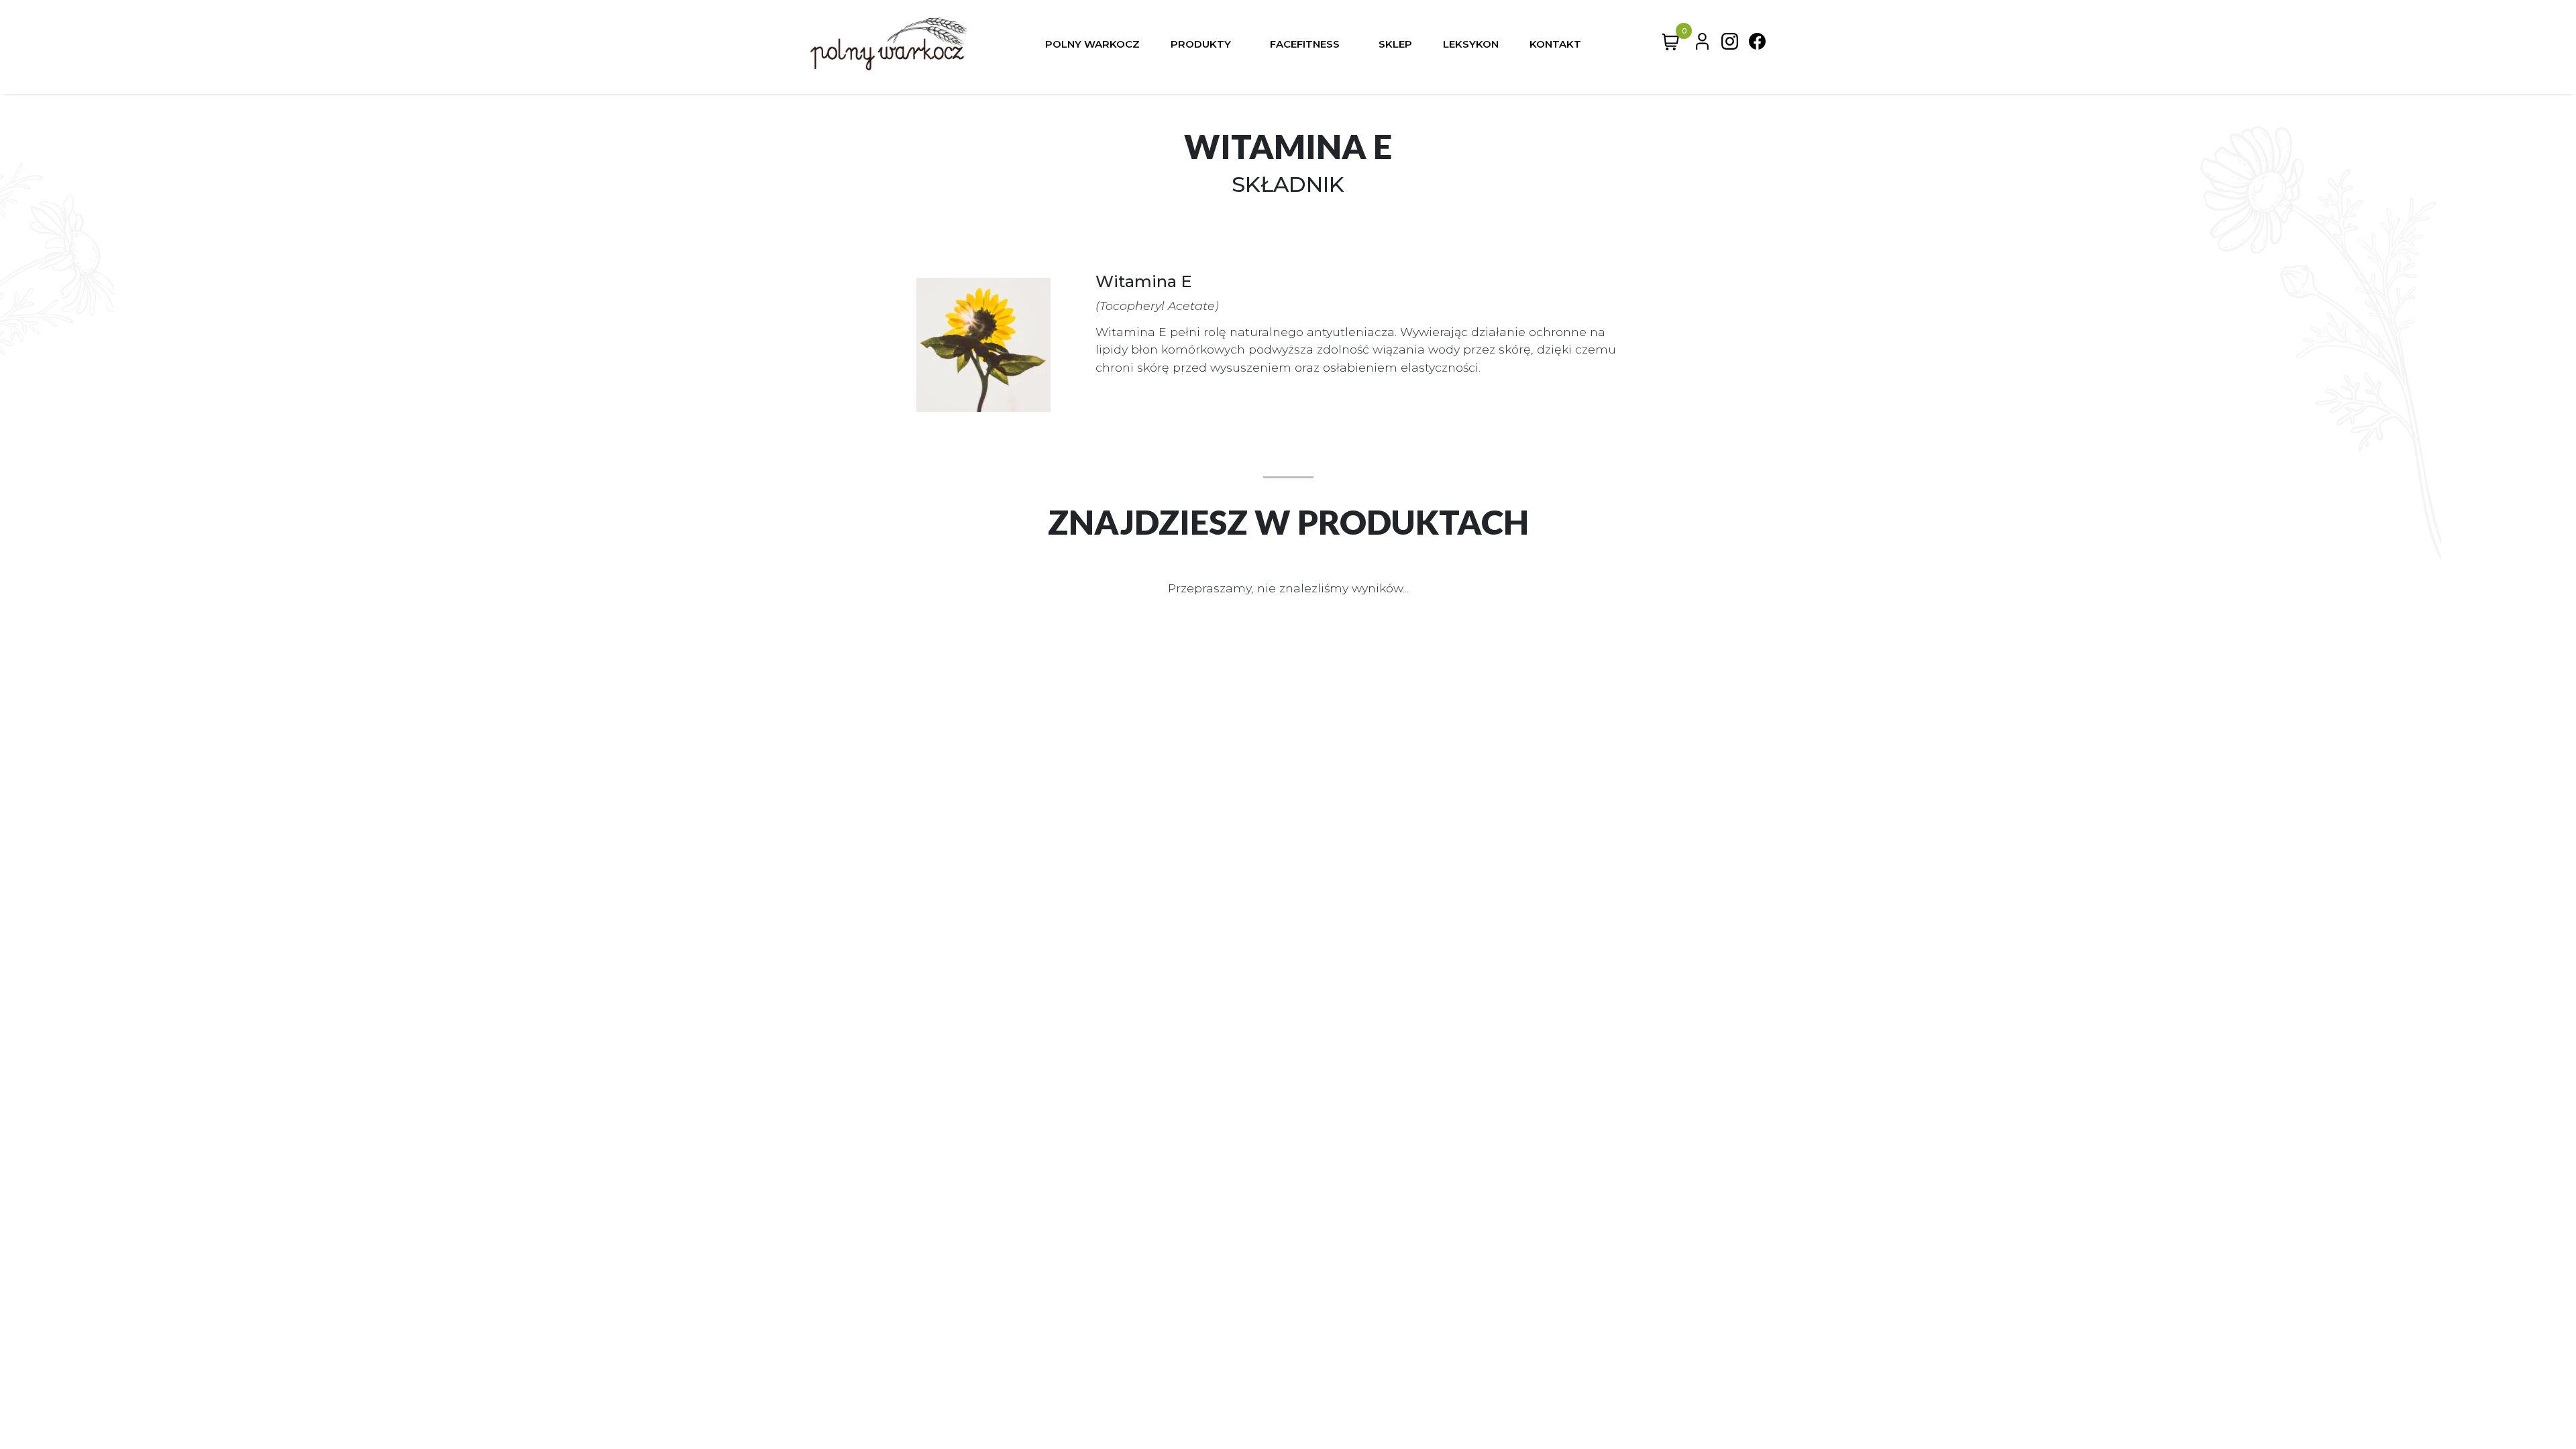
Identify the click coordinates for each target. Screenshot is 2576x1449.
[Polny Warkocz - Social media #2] (1757, 44)
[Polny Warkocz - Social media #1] (1730, 44)
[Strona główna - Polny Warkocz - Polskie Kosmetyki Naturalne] (889, 44)
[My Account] (1702, 44)
